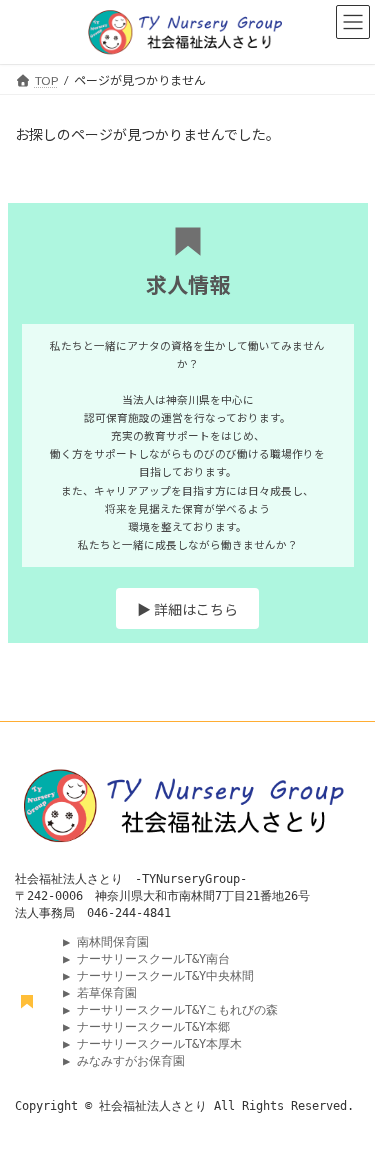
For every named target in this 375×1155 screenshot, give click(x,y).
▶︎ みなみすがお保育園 (124, 1061)
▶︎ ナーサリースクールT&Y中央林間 (158, 976)
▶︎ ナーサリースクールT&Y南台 (146, 959)
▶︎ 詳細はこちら (187, 609)
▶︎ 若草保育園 (100, 993)
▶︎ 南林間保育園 (109, 942)
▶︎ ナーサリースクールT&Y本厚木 (156, 1044)
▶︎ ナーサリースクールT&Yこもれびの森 (170, 1010)
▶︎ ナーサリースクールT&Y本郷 (150, 1027)
